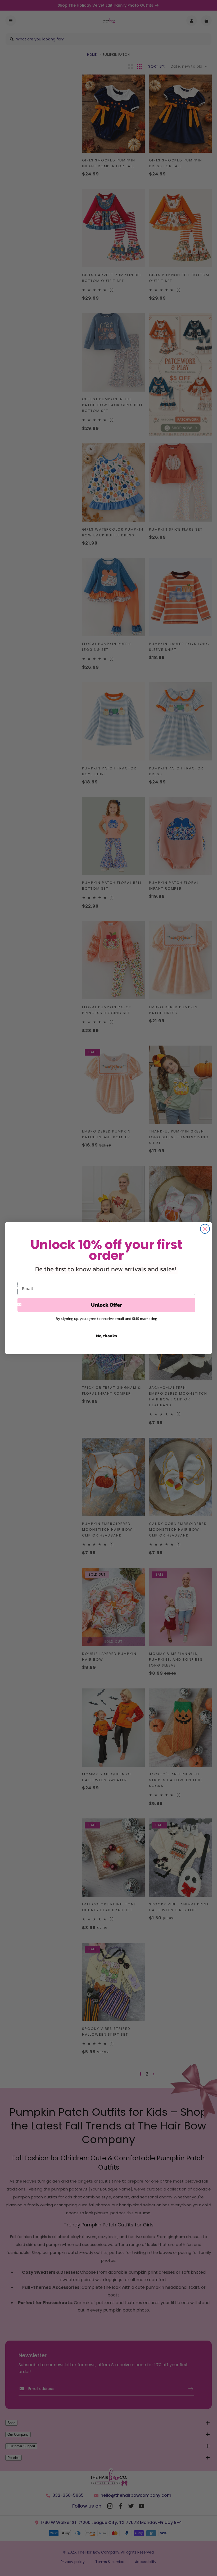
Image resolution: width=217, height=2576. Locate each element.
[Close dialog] (205, 1229)
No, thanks (107, 1336)
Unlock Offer (107, 1305)
